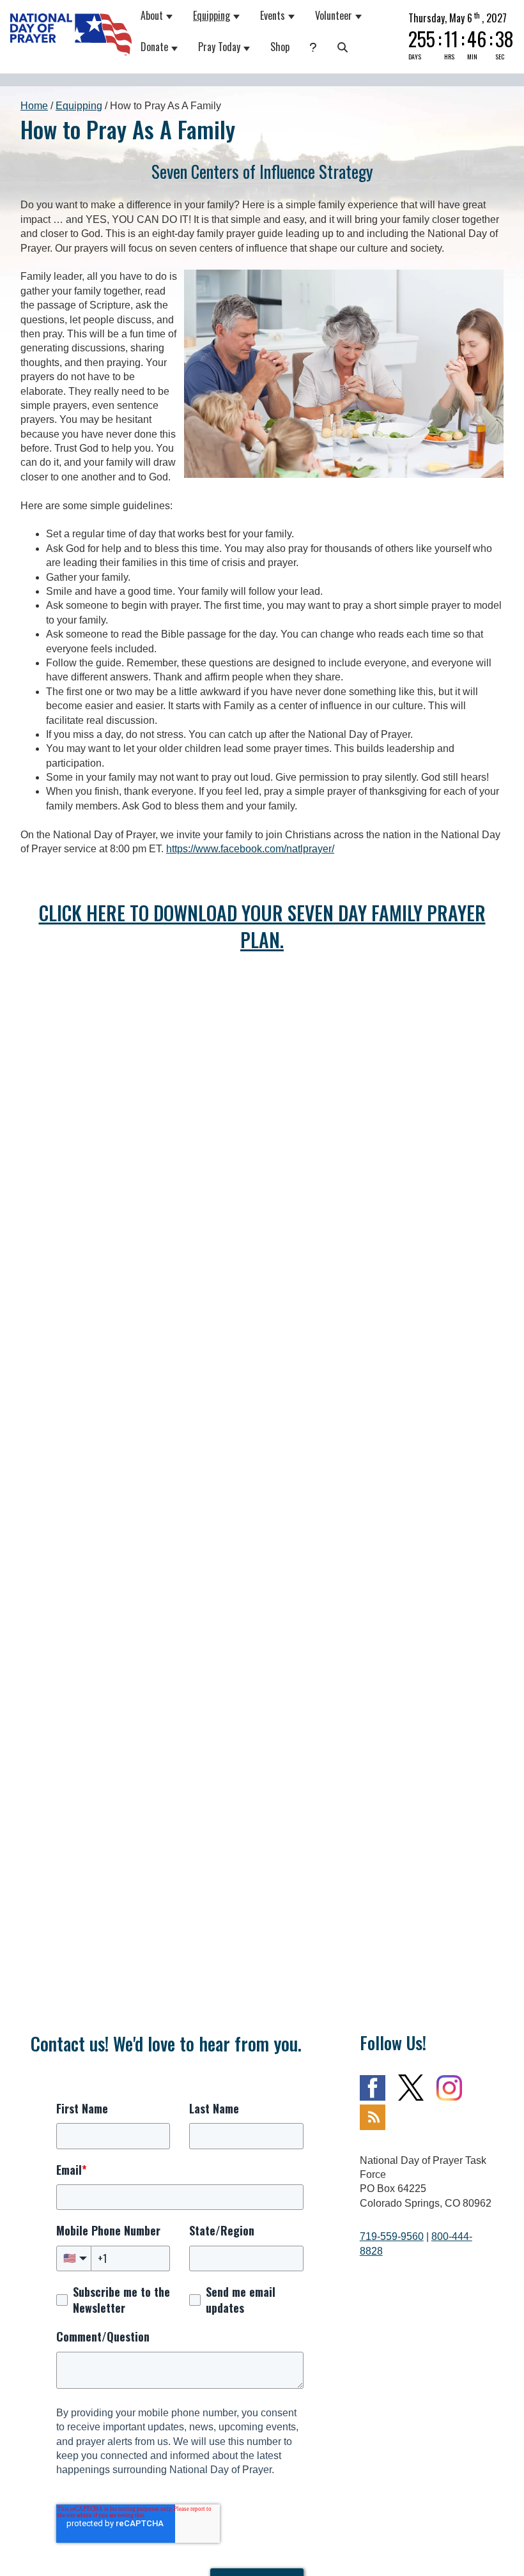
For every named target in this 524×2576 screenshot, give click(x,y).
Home (34, 106)
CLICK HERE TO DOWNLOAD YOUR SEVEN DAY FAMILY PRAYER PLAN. (262, 926)
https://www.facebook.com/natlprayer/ (250, 849)
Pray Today (220, 47)
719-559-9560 (392, 2236)
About (152, 15)
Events (273, 15)
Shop (281, 47)
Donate (155, 47)
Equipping (212, 15)
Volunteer (334, 15)
